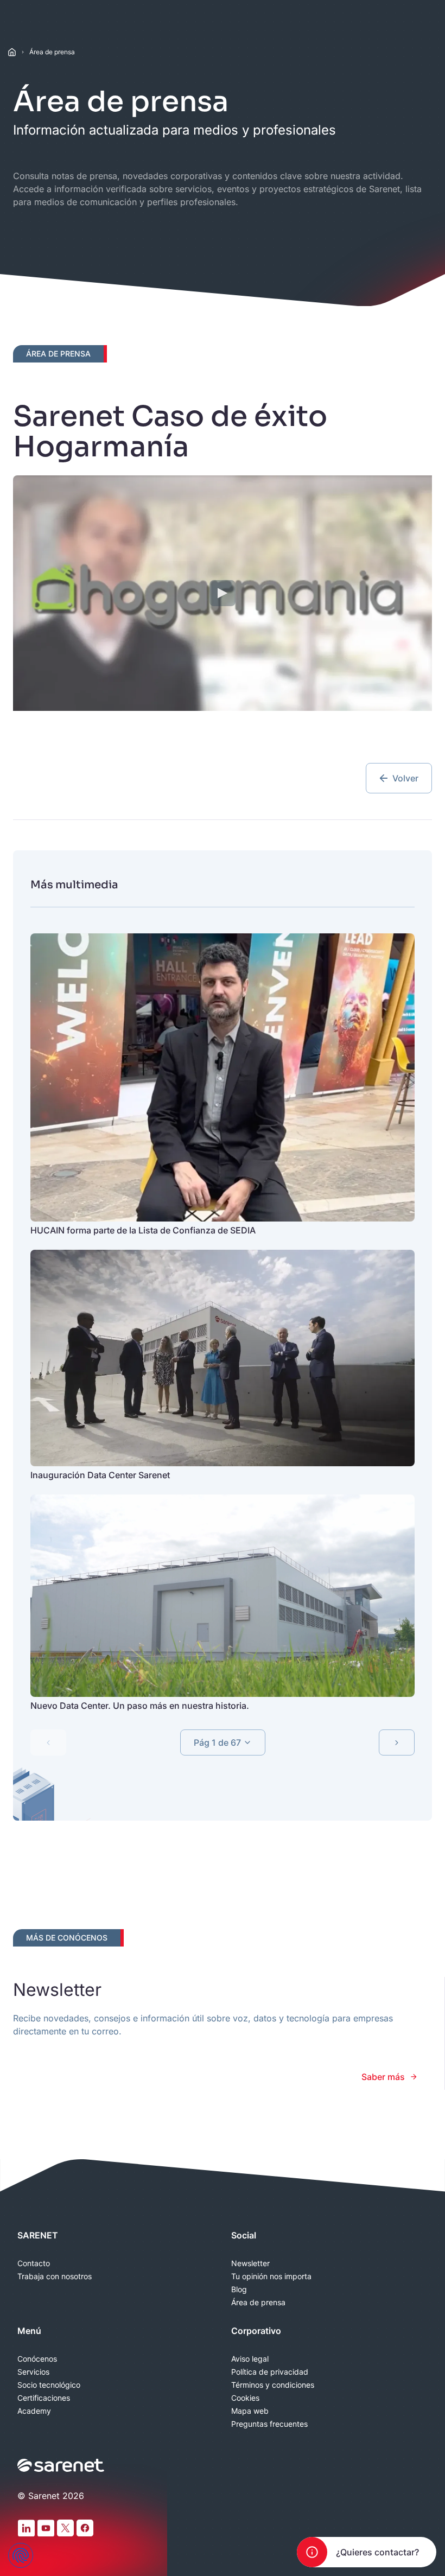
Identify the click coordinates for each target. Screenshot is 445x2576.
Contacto (34, 2263)
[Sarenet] (61, 2465)
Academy (34, 2411)
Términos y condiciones (273, 2385)
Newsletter (250, 2263)
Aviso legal (250, 2359)
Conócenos (37, 2359)
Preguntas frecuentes (269, 2424)
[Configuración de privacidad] (21, 2555)
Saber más (383, 2077)
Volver (405, 778)
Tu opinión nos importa (271, 2276)
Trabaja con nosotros (55, 2276)
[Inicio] (12, 52)
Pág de (217, 1742)
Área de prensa (52, 52)
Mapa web (250, 2411)
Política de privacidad (270, 2372)
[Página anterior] (48, 1742)
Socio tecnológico (49, 2385)
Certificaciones (44, 2398)
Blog (239, 2289)
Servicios (33, 2372)
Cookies (245, 2398)
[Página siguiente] (397, 1742)
